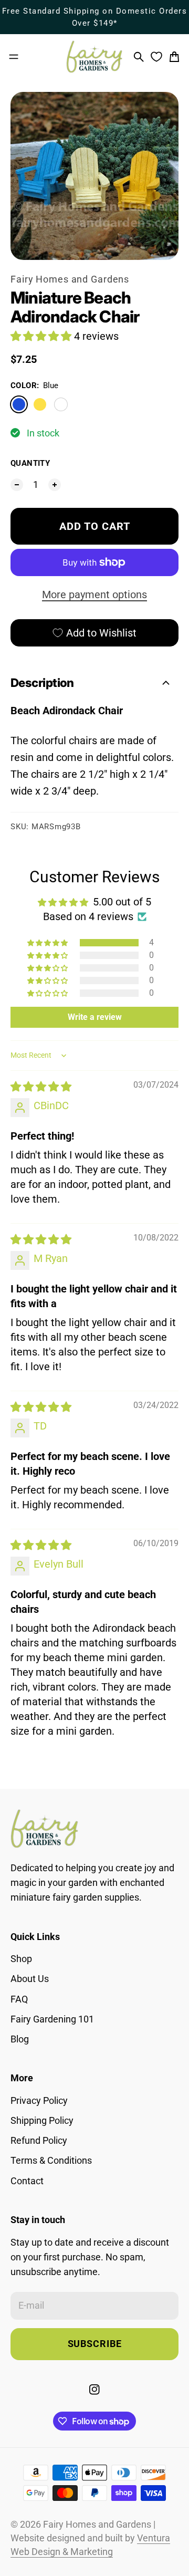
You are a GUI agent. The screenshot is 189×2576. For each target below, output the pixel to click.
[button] (42, 336)
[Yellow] (40, 404)
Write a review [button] (95, 1017)
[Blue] (19, 404)
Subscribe (95, 2344)
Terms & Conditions (51, 2161)
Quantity (30, 463)
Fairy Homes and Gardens (70, 279)
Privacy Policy (39, 2101)
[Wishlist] (156, 57)
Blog (20, 2039)
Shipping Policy (42, 2121)
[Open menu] (14, 57)
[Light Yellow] (61, 404)
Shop (21, 1959)
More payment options (94, 595)
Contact (27, 2181)
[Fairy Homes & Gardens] (94, 57)
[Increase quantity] (55, 485)
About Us (30, 1979)
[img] (41, 1087)
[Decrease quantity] (17, 485)
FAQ (19, 1999)
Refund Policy (39, 2141)
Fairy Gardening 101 (52, 2019)
